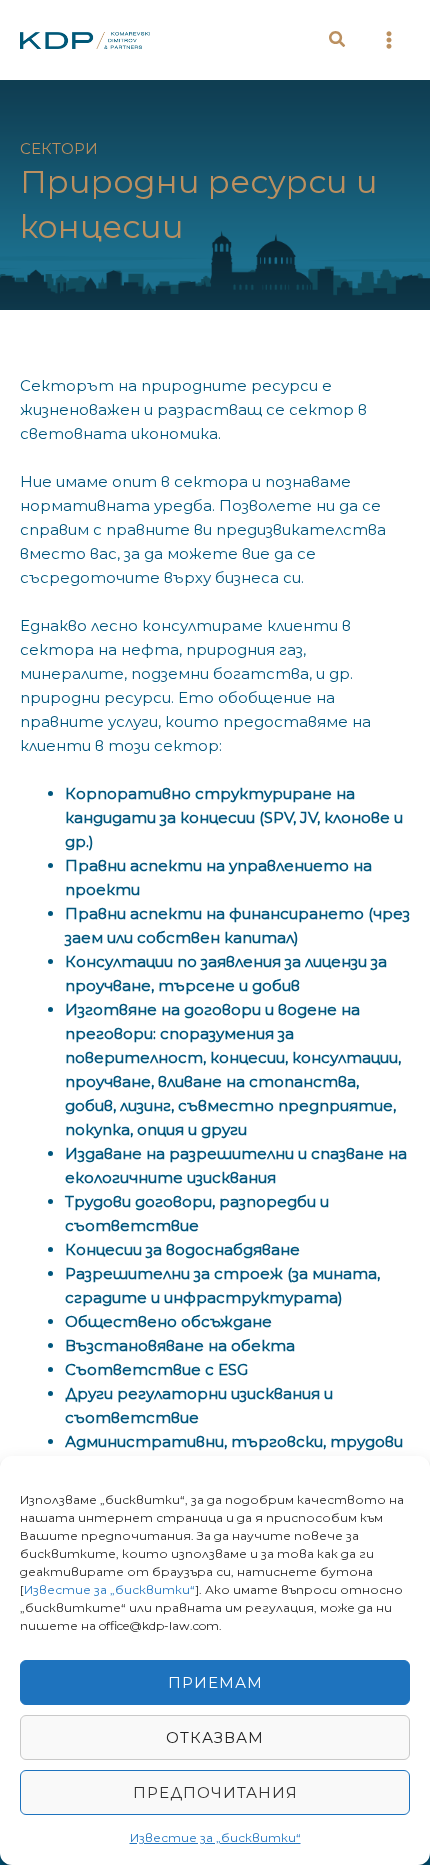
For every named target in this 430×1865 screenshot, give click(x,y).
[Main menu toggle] (389, 40)
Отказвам (215, 1737)
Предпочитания (215, 1792)
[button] (338, 42)
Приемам (215, 1682)
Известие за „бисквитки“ (109, 1589)
